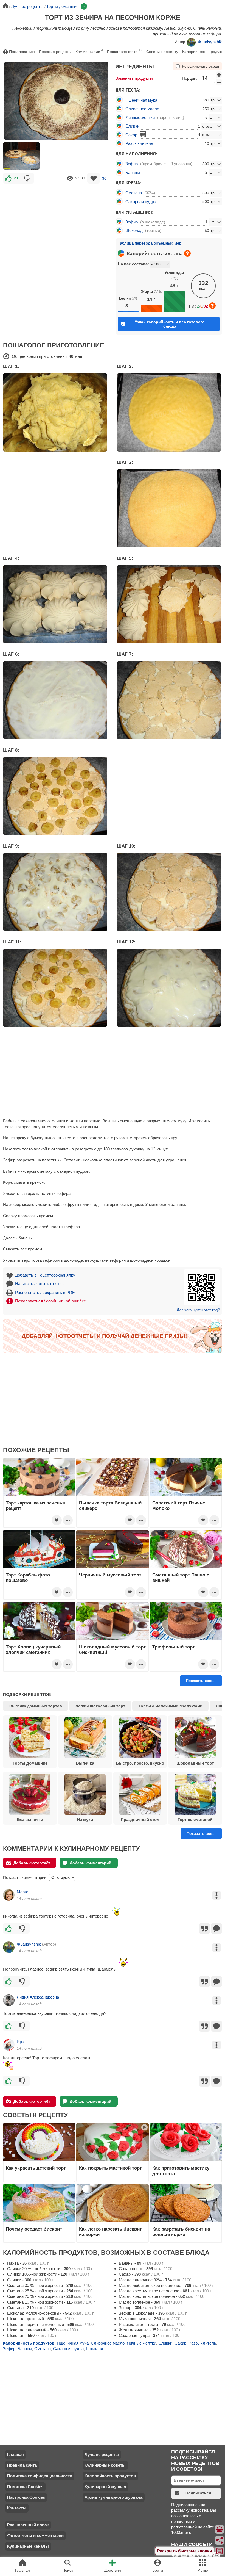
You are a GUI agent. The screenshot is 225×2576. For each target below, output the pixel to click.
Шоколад (134, 230)
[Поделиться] (220, 2540)
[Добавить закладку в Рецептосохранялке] (94, 178)
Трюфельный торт (174, 1647)
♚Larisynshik (210, 42)
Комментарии (89, 51)
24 (16, 178)
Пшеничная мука (141, 100)
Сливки (132, 126)
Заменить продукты (134, 78)
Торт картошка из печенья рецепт (35, 1506)
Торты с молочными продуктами (171, 1706)
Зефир (132, 164)
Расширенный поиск (28, 2525)
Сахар (131, 135)
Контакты (17, 2508)
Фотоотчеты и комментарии (35, 2535)
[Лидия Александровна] (9, 2000)
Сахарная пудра (141, 202)
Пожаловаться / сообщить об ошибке (50, 1301)
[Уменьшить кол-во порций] (219, 82)
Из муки (85, 1820)
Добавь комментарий (91, 1863)
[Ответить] (216, 1928)
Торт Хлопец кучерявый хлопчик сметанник (33, 1650)
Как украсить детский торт (36, 2168)
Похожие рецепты (55, 52)
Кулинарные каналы (28, 2546)
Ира (20, 2042)
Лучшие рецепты (102, 2454)
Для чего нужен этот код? (198, 1310)
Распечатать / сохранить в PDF (45, 1292)
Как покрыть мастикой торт (110, 2168)
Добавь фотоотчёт (32, 1863)
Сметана (134, 193)
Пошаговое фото (125, 51)
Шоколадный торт (195, 1763)
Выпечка (85, 1763)
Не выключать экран (200, 67)
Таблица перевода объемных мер (150, 243)
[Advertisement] (56, 225)
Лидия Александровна (38, 1997)
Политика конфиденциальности (40, 2476)
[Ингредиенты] (220, 2529)
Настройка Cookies (26, 2497)
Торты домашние (30, 1763)
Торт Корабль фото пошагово (28, 1578)
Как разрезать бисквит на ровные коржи (181, 2232)
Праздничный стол (140, 1820)
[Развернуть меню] (220, 2551)
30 (104, 178)
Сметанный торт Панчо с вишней (181, 1578)
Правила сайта (22, 2465)
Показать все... (201, 1833)
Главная (16, 2454)
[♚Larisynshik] (9, 1947)
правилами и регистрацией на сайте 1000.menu (193, 2527)
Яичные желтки (140, 117)
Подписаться (198, 2493)
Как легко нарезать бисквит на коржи (110, 2232)
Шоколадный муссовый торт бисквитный (112, 1650)
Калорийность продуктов (110, 2476)
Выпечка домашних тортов (36, 1706)
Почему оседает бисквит (34, 2229)
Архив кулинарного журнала (113, 2497)
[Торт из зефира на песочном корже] (21, 156)
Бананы (133, 172)
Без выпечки (30, 1820)
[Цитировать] (204, 1928)
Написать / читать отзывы (40, 1284)
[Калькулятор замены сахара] (143, 134)
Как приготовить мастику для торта (181, 2171)
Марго (22, 1892)
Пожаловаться (22, 52)
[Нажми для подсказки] (187, 253)
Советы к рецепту (162, 52)
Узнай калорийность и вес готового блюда (170, 324)
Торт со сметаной (195, 1820)
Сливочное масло (142, 109)
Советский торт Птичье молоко (179, 1506)
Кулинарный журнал (105, 2487)
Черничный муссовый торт (110, 1575)
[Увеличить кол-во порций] (219, 75)
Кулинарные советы (105, 2465)
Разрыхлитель (139, 143)
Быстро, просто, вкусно (140, 1763)
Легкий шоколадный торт (100, 1706)
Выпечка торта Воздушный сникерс (110, 1506)
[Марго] (9, 1895)
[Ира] (9, 2045)
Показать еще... (201, 1681)
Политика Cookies (25, 2487)
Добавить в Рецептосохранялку (45, 1275)
